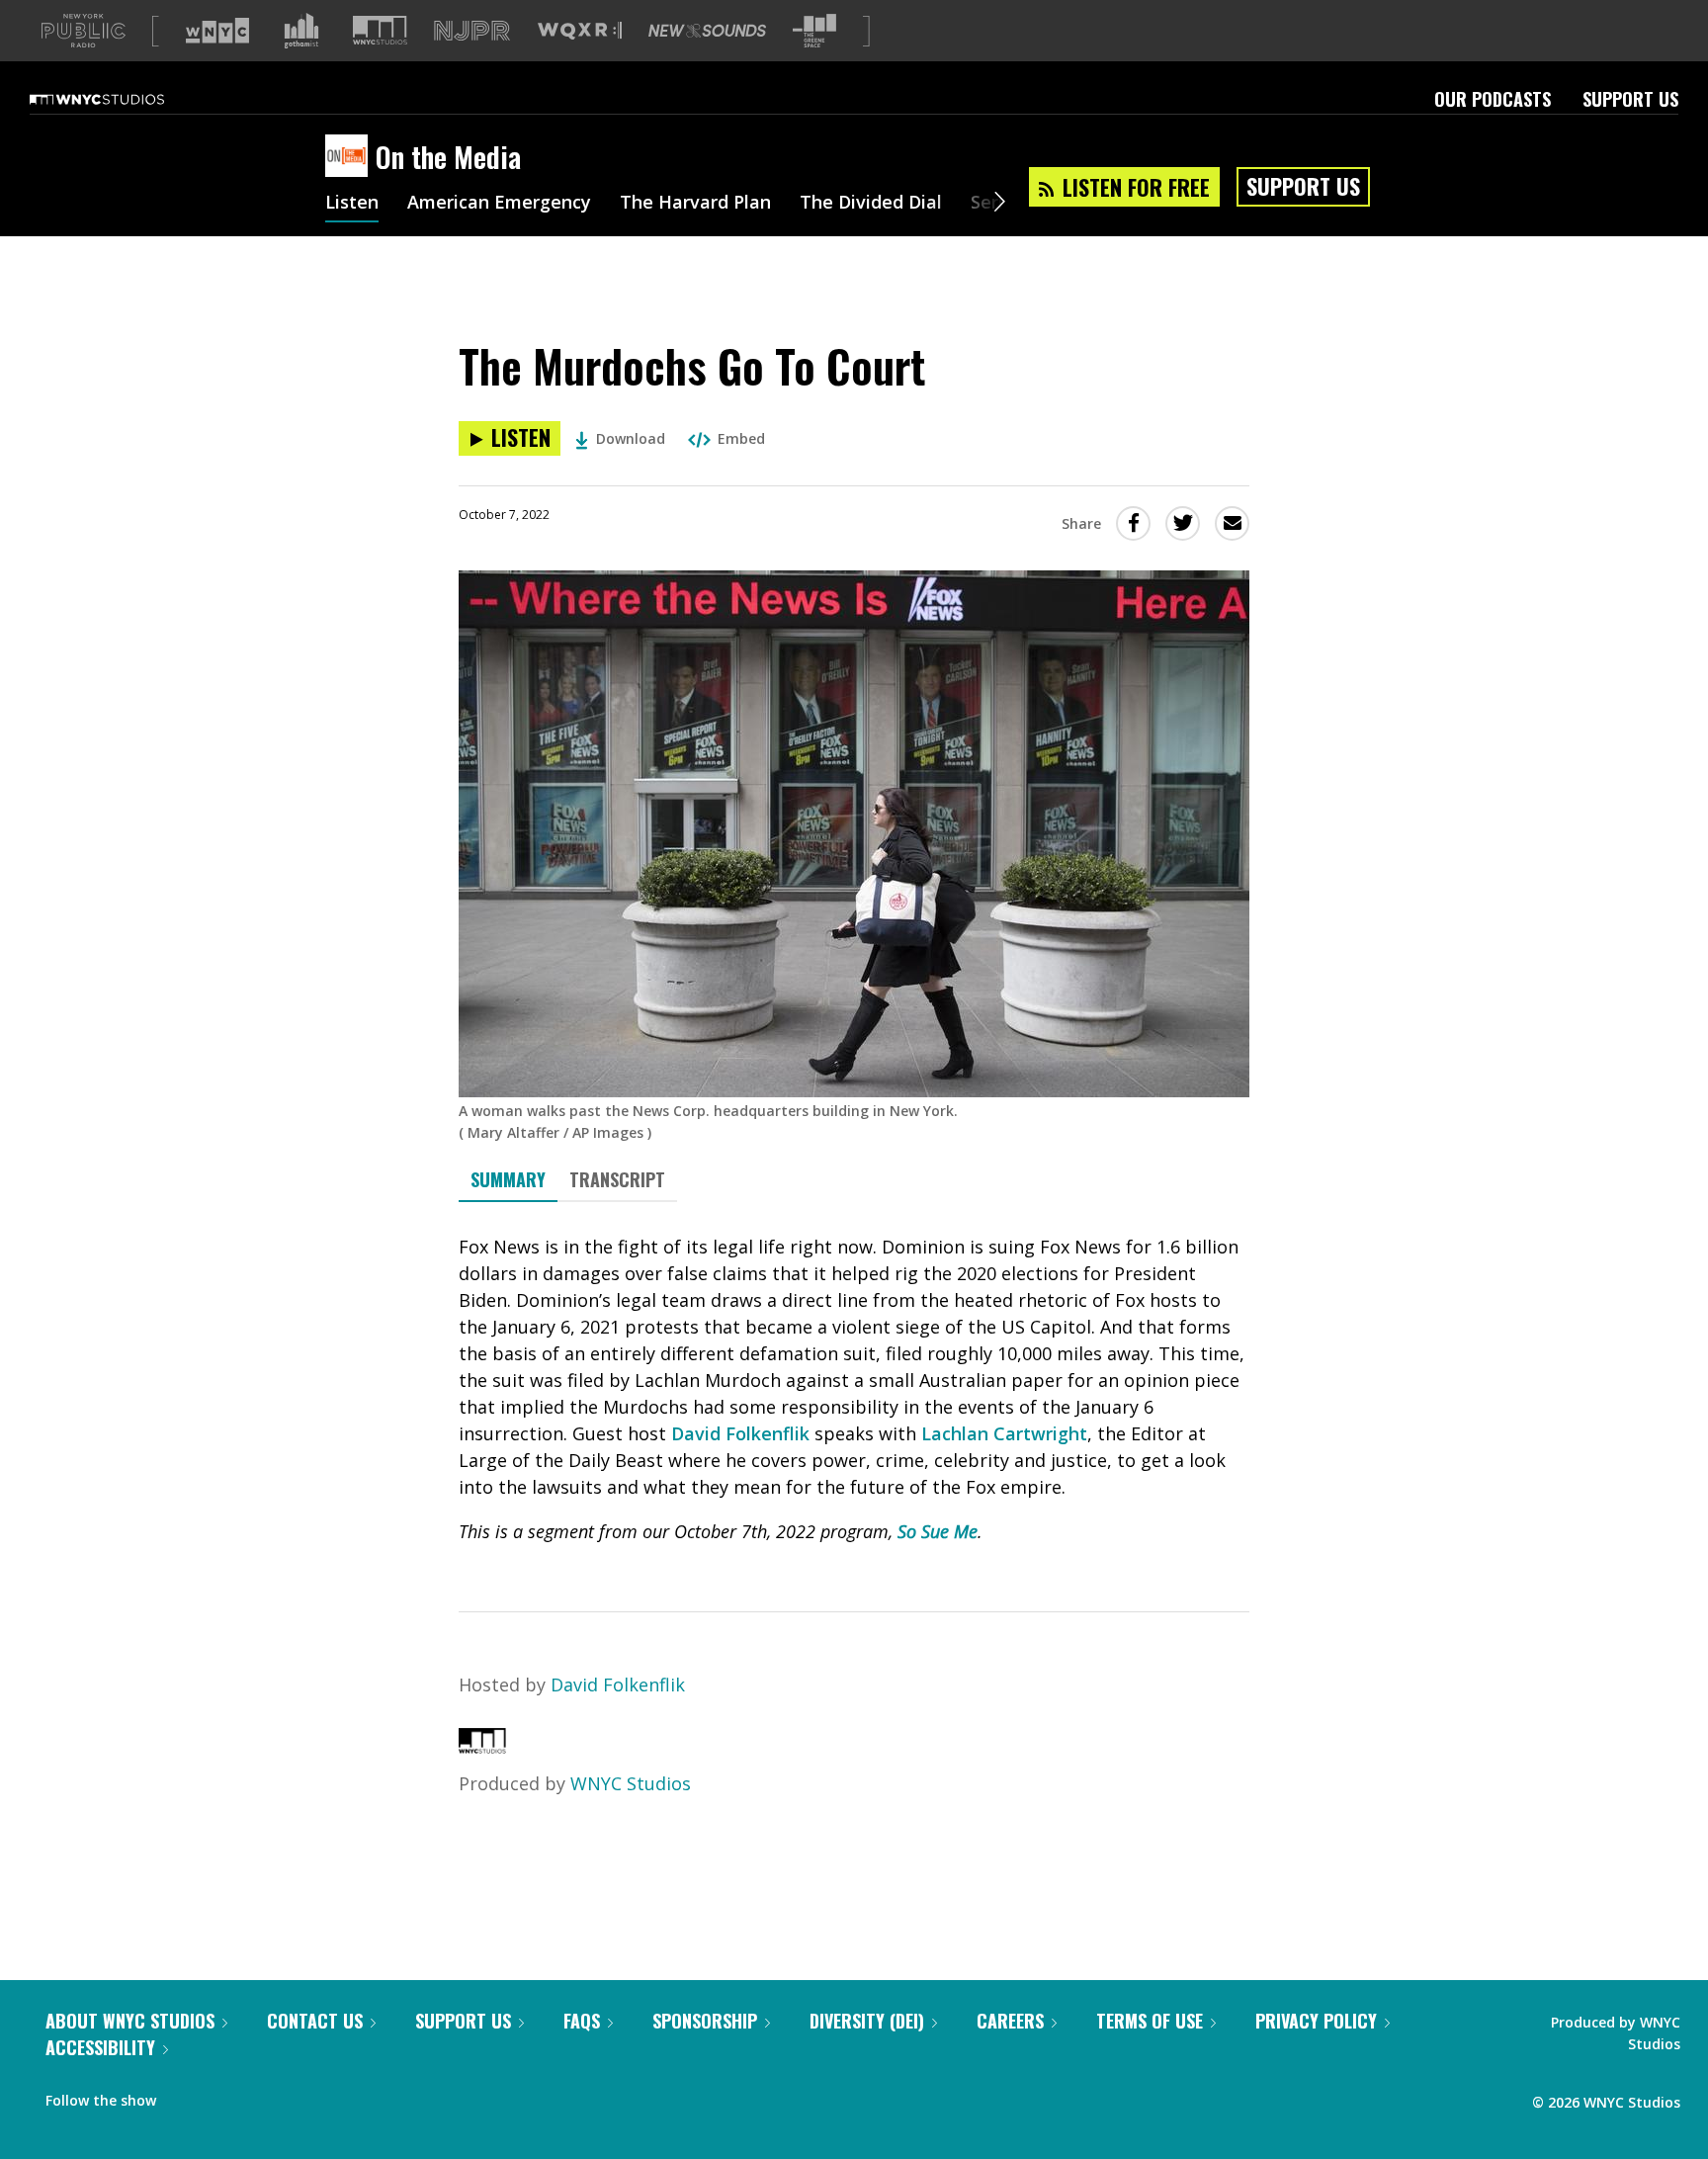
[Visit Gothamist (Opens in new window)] (301, 31)
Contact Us (315, 2021)
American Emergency (499, 204)
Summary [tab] (508, 1179)
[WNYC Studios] (482, 1747)
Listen (352, 204)
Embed (741, 438)
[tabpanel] (854, 1389)
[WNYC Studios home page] (122, 99)
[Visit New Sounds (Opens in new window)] (707, 31)
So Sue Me (938, 1531)
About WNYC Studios (130, 2021)
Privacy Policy (1316, 2021)
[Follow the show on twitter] (223, 2096)
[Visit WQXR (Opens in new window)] (580, 31)
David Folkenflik (740, 1433)
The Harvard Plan (695, 204)
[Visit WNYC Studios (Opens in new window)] (380, 30)
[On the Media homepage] (350, 157)
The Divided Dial (871, 204)
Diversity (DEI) (867, 2021)
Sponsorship (705, 2021)
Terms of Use (1150, 2021)
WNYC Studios (631, 1783)
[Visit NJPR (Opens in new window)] (472, 31)
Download (631, 438)
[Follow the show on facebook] (185, 2096)
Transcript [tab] (617, 1179)
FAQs (582, 2021)
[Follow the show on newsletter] (261, 2096)
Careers (1010, 2021)
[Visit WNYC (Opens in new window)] (217, 31)
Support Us (1630, 99)
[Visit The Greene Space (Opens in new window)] (814, 31)
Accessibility (100, 2047)
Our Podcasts (1493, 99)
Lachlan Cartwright (1004, 1433)
